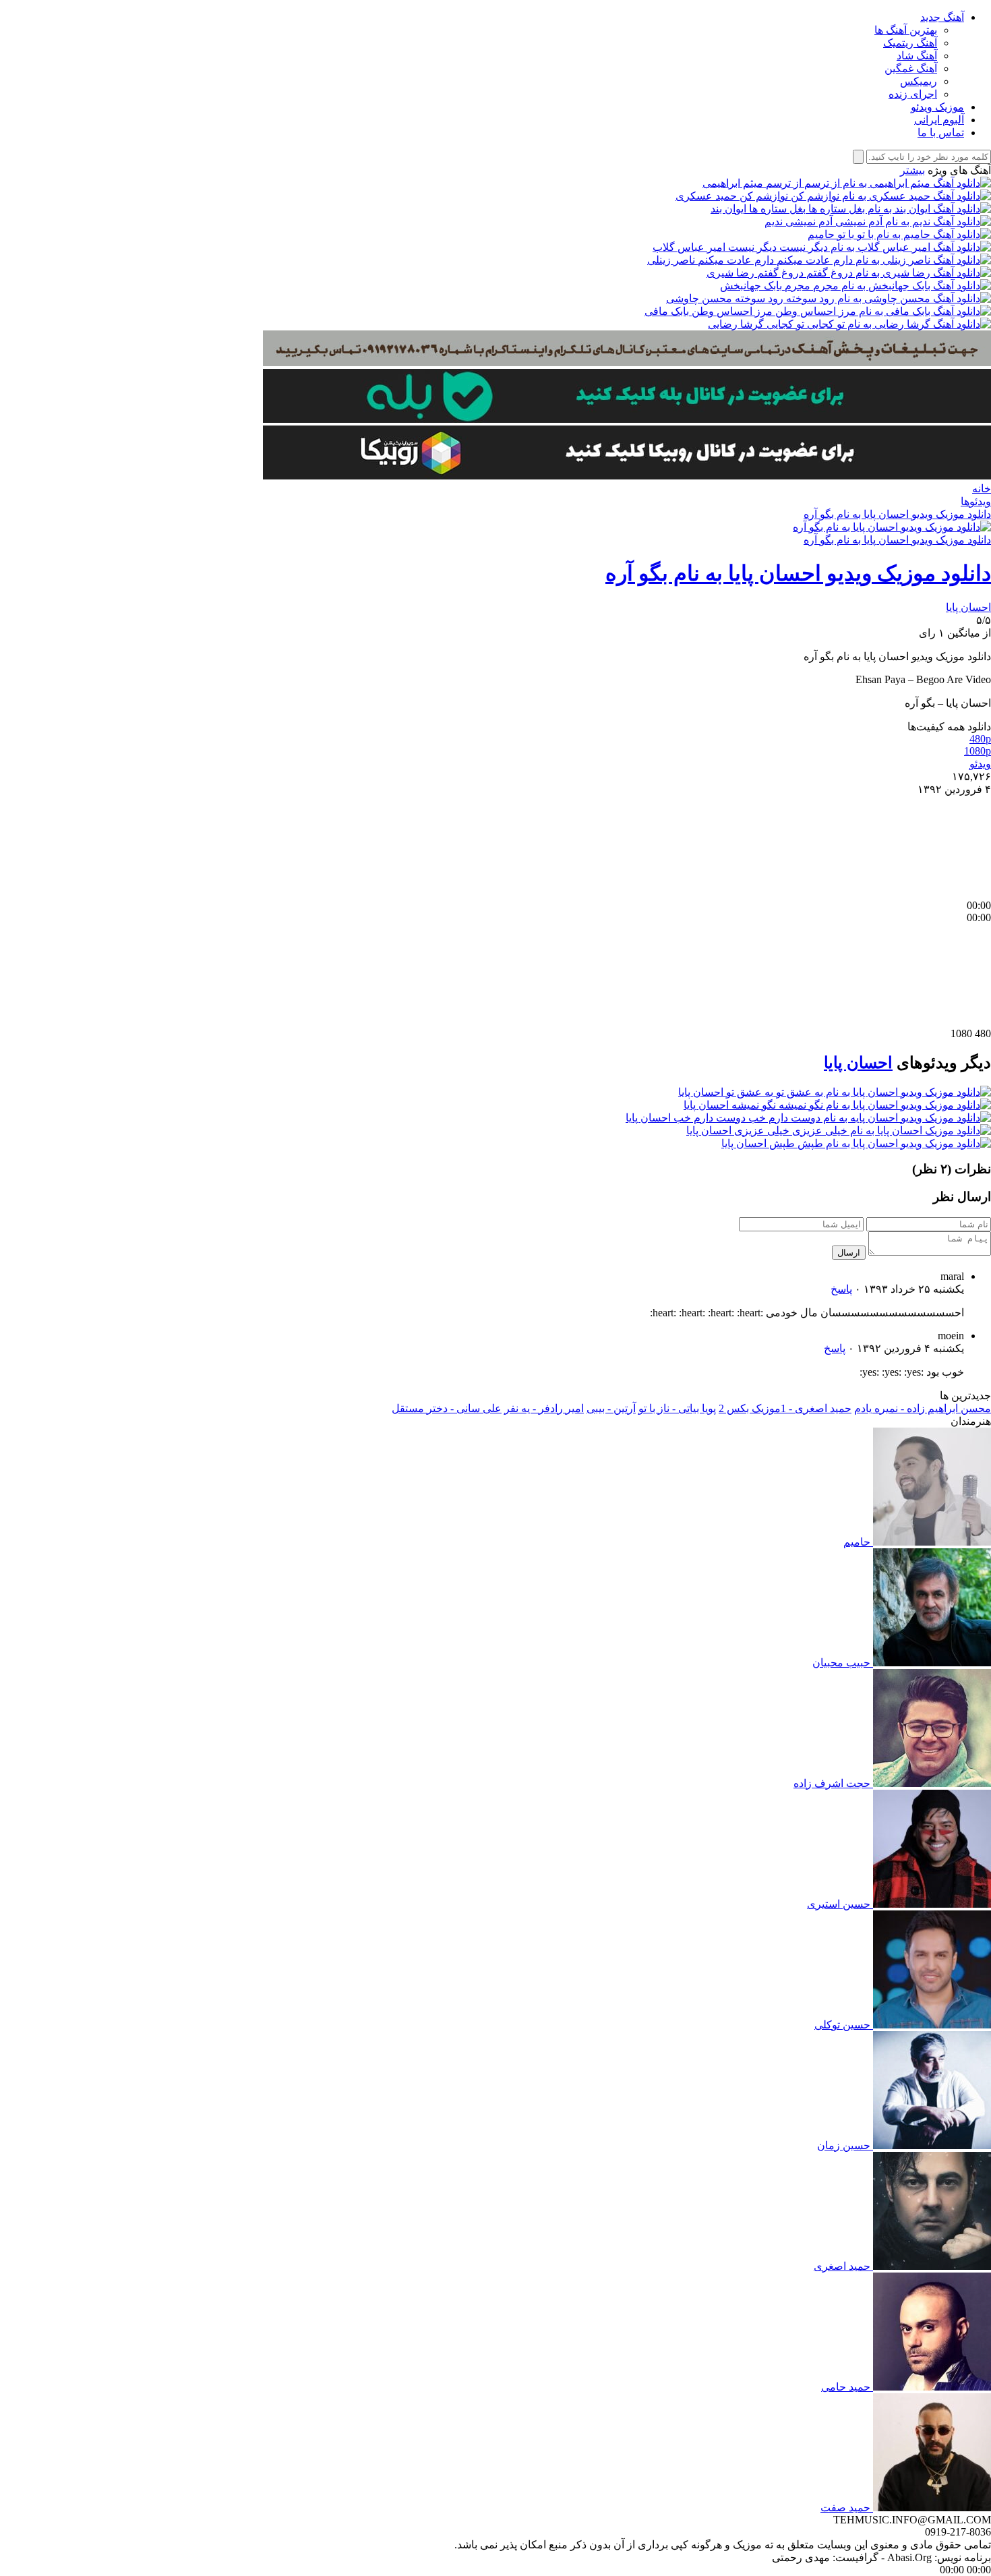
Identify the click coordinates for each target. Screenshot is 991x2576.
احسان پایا (968, 607)
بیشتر (912, 170)
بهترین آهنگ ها (906, 30)
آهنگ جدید (942, 17)
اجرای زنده (913, 94)
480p (980, 739)
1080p (978, 751)
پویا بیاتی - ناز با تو (677, 1408)
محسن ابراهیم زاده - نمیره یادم (923, 1408)
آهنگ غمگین (911, 68)
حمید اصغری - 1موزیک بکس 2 (785, 1408)
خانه (982, 489)
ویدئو (980, 764)
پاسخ (841, 1289)
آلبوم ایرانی (939, 120)
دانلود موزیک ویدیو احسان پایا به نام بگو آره (897, 514)
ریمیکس (919, 81)
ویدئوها (976, 501)
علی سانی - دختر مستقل (447, 1408)
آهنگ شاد (917, 56)
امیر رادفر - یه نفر (544, 1408)
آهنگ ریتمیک (910, 43)
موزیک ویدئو (937, 107)
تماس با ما (941, 133)
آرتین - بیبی (611, 1408)
